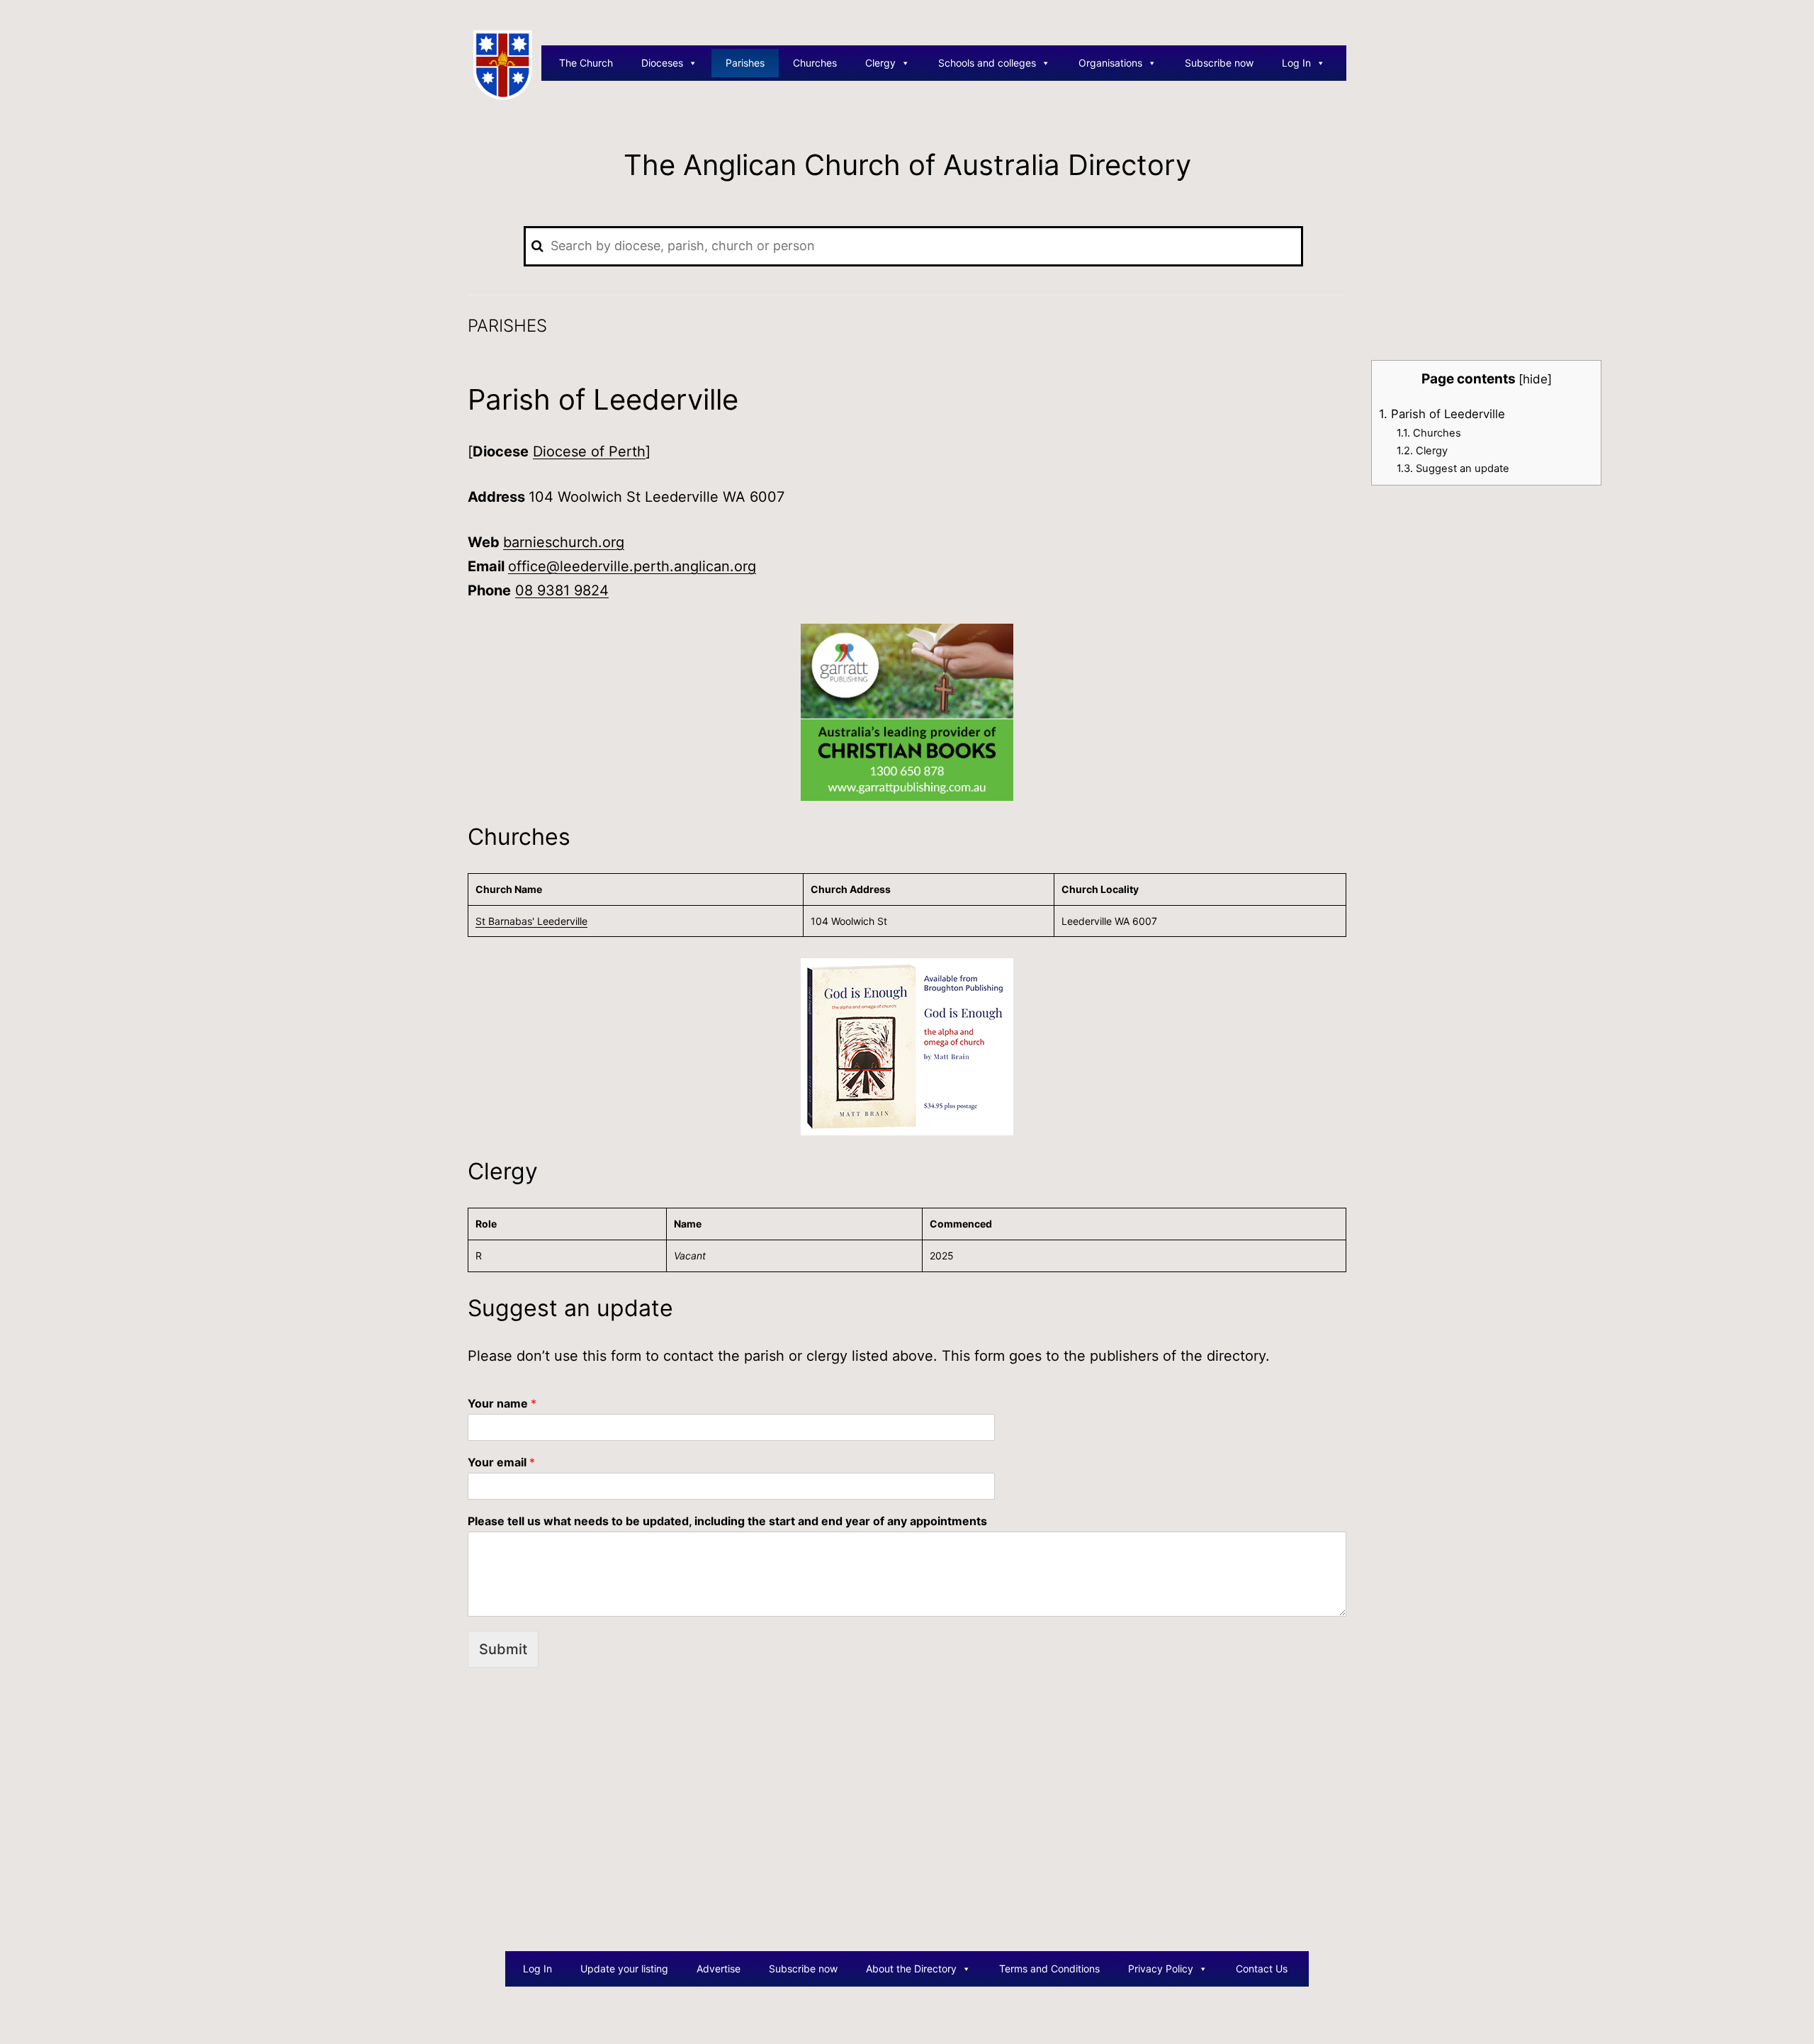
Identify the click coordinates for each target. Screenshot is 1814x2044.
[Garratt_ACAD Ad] (907, 712)
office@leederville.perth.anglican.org (632, 566)
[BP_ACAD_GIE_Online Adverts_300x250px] (907, 1046)
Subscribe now (1219, 63)
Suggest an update (1453, 468)
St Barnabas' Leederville (531, 921)
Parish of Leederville (1442, 414)
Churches (815, 63)
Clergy (880, 63)
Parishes (745, 63)
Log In (1296, 63)
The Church (586, 63)
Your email (501, 1462)
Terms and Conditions (1049, 1969)
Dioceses (662, 63)
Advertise (719, 1969)
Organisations (1110, 63)
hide (1535, 379)
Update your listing (624, 1969)
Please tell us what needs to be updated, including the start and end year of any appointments (727, 1521)
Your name (502, 1403)
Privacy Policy (1161, 1969)
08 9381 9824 (562, 590)
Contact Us (1262, 1969)
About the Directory (911, 1969)
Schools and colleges (987, 63)
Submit (503, 1649)
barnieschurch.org (564, 542)
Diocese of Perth (589, 451)
